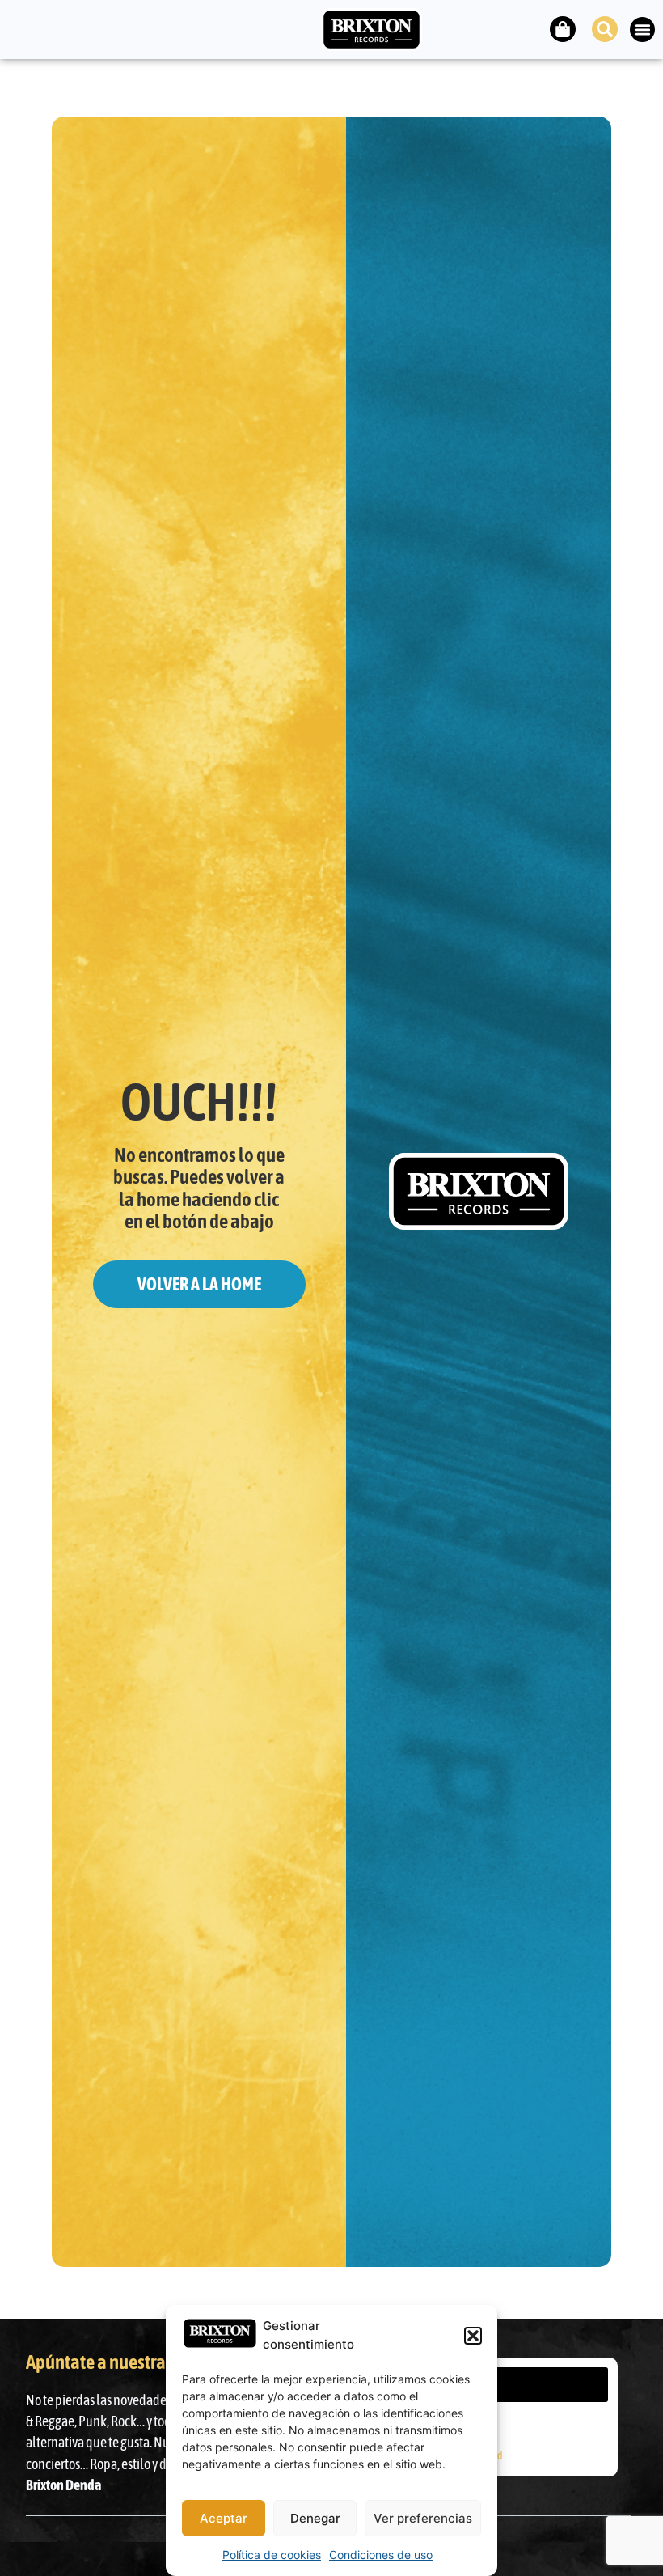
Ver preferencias (423, 2518)
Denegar (315, 2518)
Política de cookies (272, 2555)
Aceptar (224, 2518)
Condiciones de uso (381, 2555)
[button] (473, 2336)
